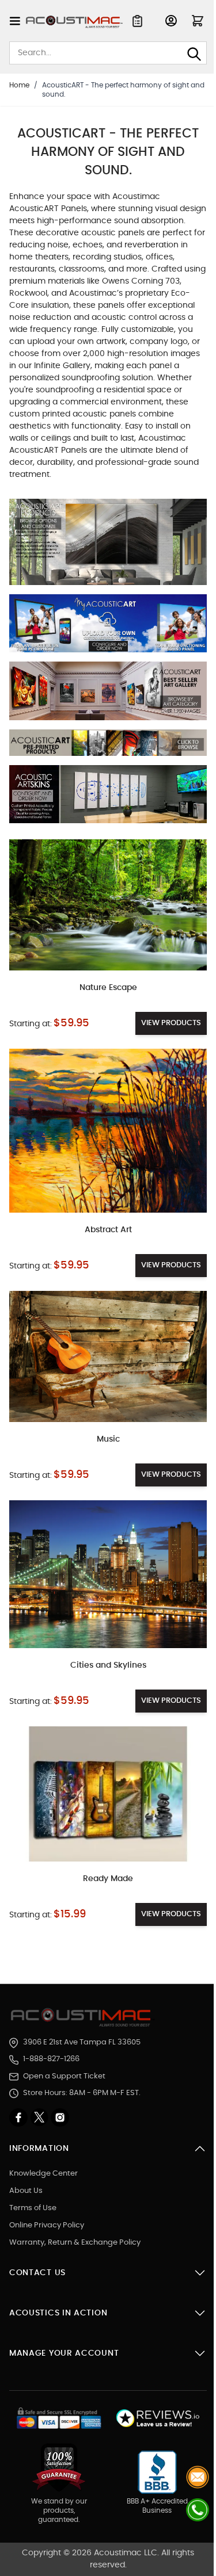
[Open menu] (15, 21)
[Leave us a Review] (157, 2419)
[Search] (194, 54)
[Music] (108, 1356)
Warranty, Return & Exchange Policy (75, 2243)
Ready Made (108, 1879)
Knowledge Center (43, 2174)
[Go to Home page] (74, 22)
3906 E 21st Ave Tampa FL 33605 (82, 2042)
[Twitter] (40, 2118)
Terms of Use (33, 2208)
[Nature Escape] (108, 905)
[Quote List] (137, 21)
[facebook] (20, 2118)
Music (108, 1439)
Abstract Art (108, 1230)
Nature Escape (108, 988)
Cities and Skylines (108, 1665)
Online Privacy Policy (47, 2225)
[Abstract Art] (108, 1131)
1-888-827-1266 (51, 2059)
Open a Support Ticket (64, 2076)
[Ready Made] (108, 1794)
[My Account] (171, 21)
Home (19, 85)
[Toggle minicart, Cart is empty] (198, 21)
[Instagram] (60, 2118)
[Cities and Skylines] (108, 1574)
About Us (26, 2191)
